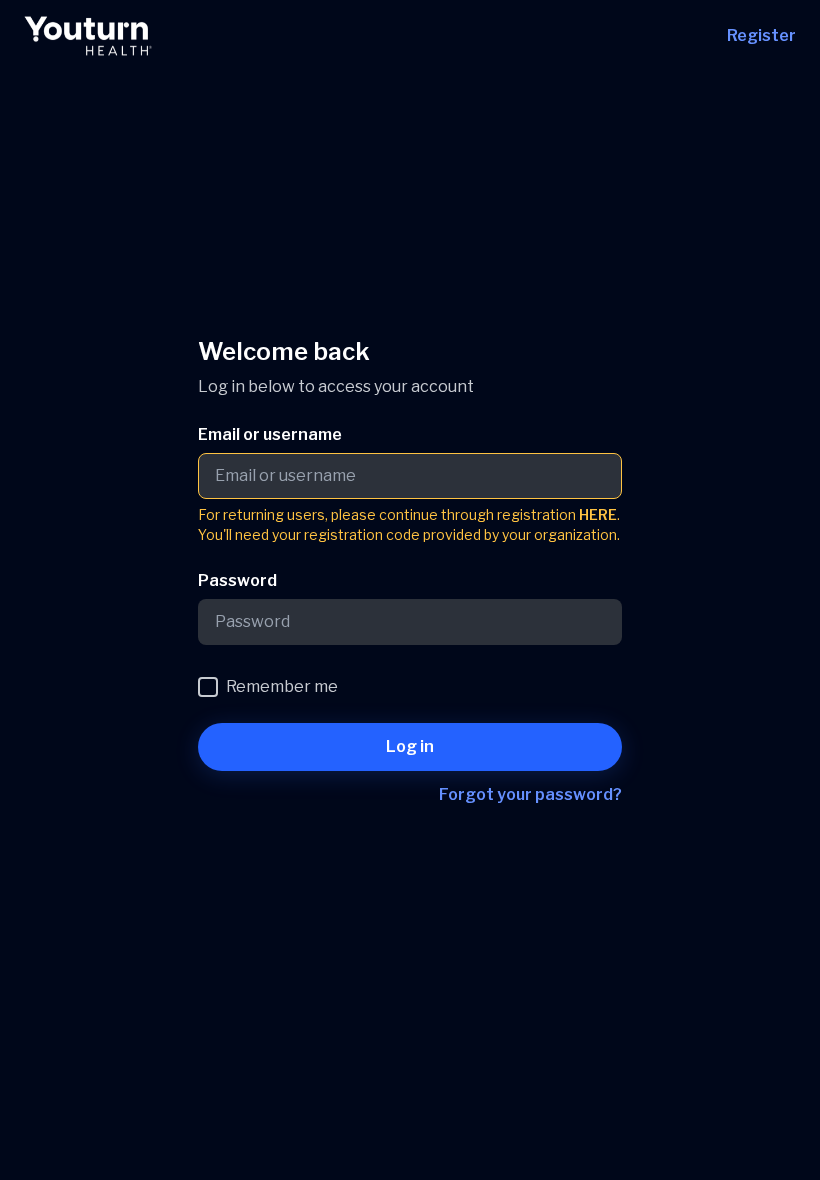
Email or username (270, 434)
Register (761, 35)
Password (237, 580)
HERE (598, 514)
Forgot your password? (530, 794)
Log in (410, 746)
